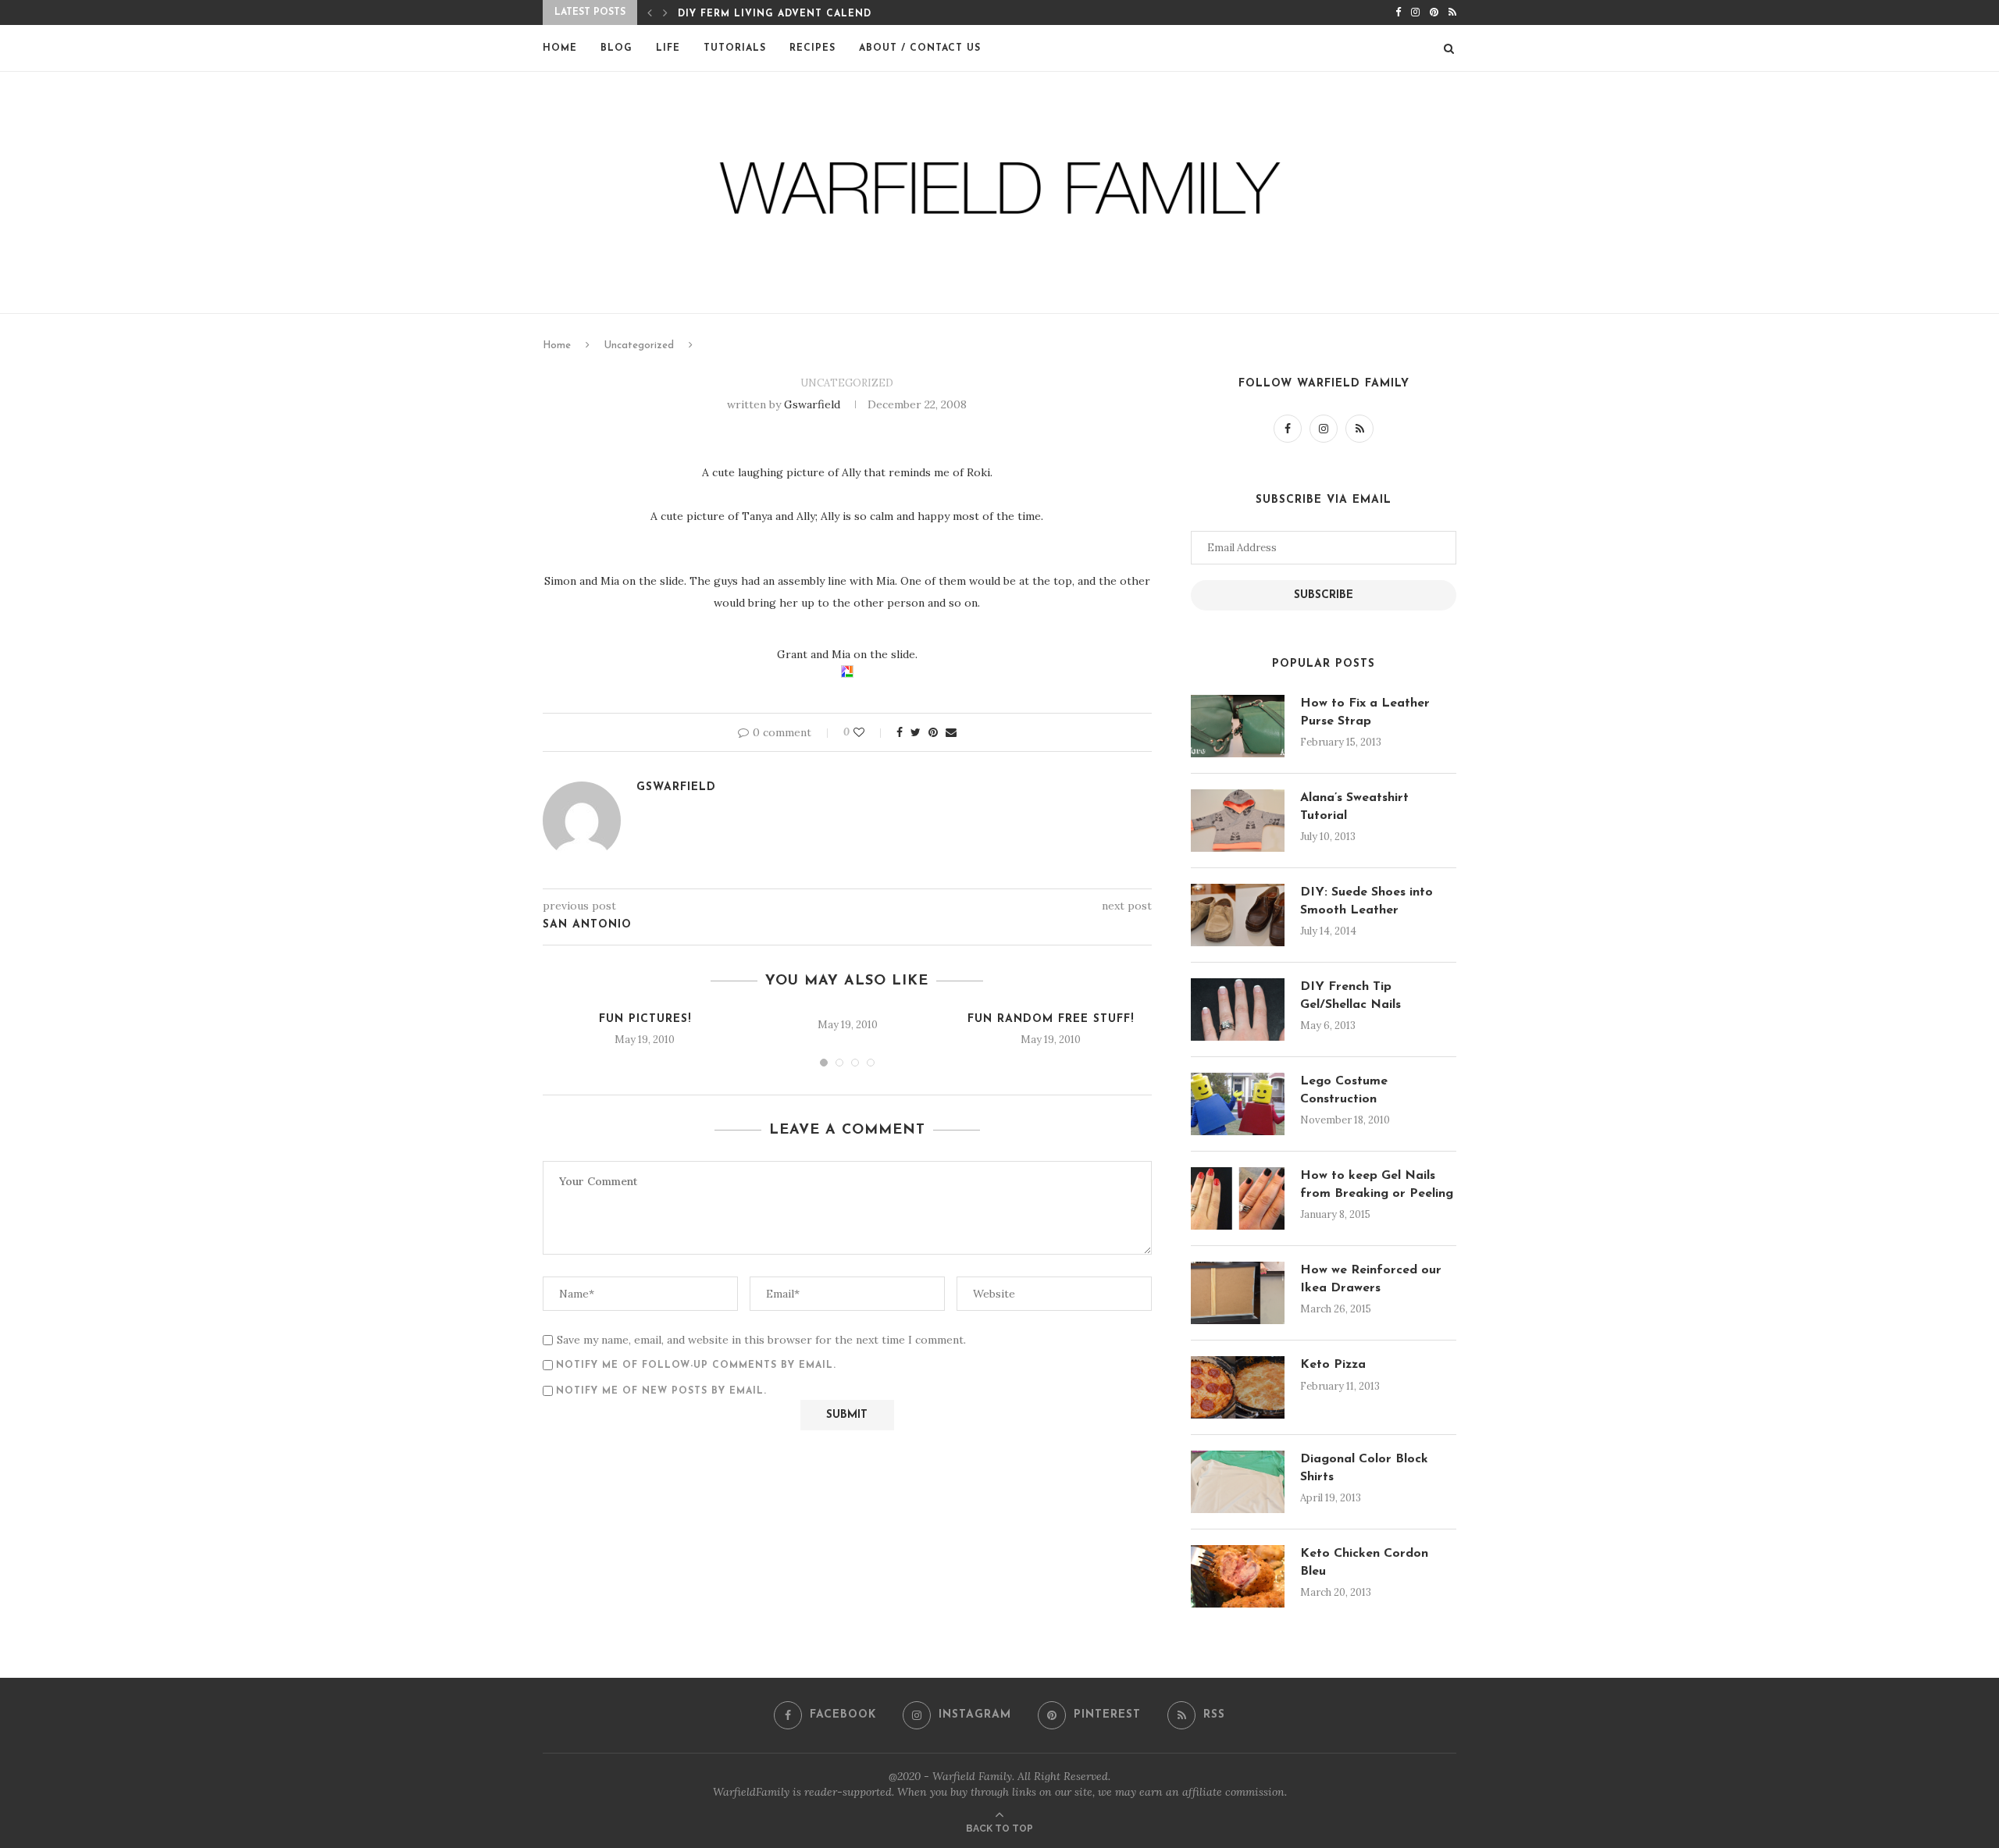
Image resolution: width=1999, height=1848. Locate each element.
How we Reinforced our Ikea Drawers (1371, 1279)
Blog (616, 48)
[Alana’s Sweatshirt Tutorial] (1238, 821)
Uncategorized (639, 345)
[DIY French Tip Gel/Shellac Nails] (1238, 1009)
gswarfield (812, 404)
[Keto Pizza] (1238, 1387)
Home (560, 48)
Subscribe (1324, 595)
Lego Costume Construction (1344, 1090)
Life (668, 48)
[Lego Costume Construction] (1238, 1104)
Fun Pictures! (645, 1019)
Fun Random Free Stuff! (1051, 1019)
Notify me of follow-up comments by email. (696, 1366)
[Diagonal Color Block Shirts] (1238, 1482)
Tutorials (735, 48)
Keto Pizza (1333, 1365)
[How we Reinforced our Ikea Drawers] (1238, 1293)
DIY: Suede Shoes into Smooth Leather (1367, 901)
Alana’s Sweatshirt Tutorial (1354, 806)
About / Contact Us (920, 48)
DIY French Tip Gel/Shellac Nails (1350, 995)
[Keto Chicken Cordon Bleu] (1238, 1576)
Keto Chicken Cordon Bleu (1364, 1562)
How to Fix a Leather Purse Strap (1365, 712)
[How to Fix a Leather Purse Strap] (1238, 726)
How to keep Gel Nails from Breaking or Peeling (1377, 1184)
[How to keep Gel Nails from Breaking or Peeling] (1238, 1198)
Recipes (812, 48)
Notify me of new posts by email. (661, 1391)
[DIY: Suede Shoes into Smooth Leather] (1238, 915)
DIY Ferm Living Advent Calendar (781, 14)
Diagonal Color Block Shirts (1364, 1468)
